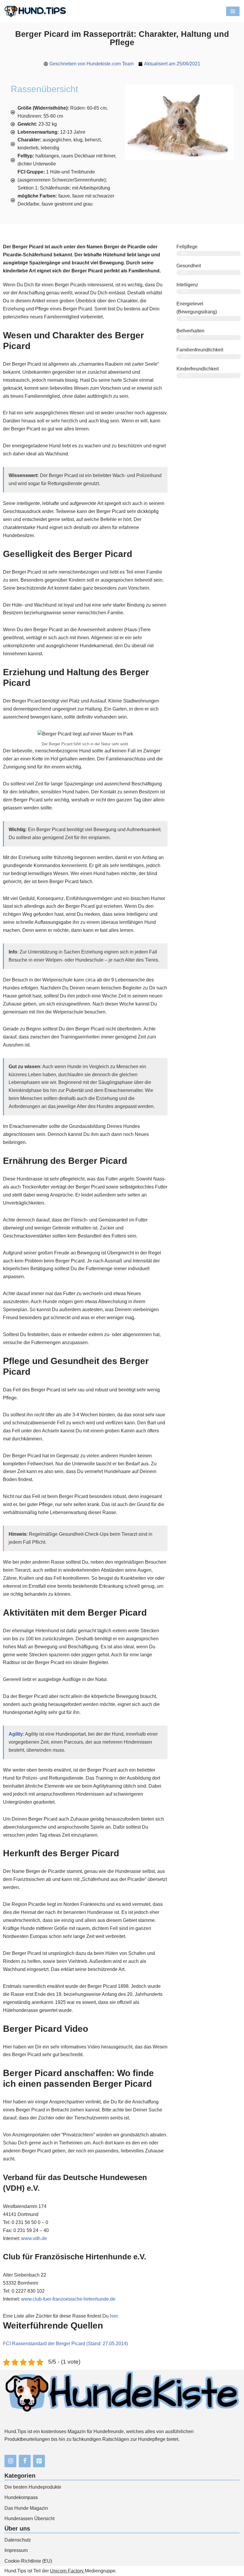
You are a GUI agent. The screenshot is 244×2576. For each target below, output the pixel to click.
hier (114, 2316)
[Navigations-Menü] (233, 11)
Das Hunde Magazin (26, 2508)
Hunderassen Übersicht (29, 2519)
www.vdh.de (34, 2238)
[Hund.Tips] (35, 11)
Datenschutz (18, 2540)
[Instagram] (10, 2461)
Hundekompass (21, 2497)
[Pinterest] (39, 2461)
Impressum (16, 2550)
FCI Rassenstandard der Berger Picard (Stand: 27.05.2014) (65, 2344)
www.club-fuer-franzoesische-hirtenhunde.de (68, 2299)
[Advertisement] (209, 414)
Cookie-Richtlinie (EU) (28, 2561)
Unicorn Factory (67, 2571)
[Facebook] (25, 2461)
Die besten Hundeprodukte (33, 2487)
